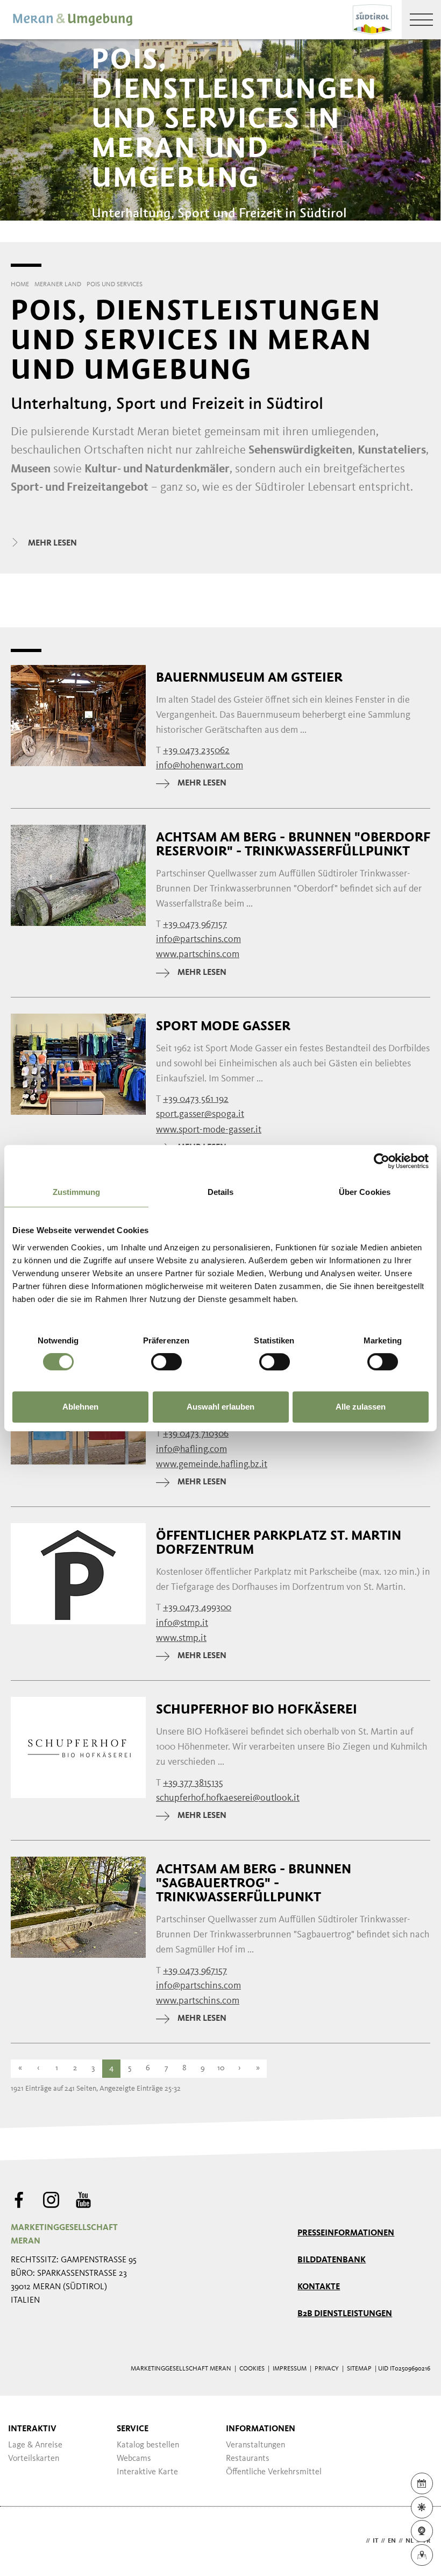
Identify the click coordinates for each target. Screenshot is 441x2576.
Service (133, 2429)
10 (221, 2068)
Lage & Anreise (35, 2445)
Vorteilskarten (34, 2459)
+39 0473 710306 (196, 1434)
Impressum (290, 2369)
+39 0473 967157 (195, 924)
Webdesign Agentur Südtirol (24, 2541)
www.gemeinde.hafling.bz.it (212, 1464)
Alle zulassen (361, 1407)
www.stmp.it (181, 1638)
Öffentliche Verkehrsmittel (274, 2472)
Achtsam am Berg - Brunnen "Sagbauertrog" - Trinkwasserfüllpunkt (254, 1883)
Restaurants (248, 2459)
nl (410, 2541)
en (392, 2541)
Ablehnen (80, 1407)
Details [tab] (221, 1192)
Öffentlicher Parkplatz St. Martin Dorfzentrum (279, 1542)
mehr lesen (202, 783)
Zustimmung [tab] (77, 1192)
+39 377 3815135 (193, 1783)
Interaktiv (32, 2429)
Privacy (327, 2369)
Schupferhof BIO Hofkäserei (257, 1709)
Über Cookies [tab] (365, 1192)
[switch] (166, 1362)
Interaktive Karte (147, 2472)
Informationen (261, 2429)
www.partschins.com (198, 954)
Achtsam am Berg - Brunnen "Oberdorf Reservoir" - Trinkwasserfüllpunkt (293, 844)
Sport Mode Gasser (223, 1026)
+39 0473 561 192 (196, 1099)
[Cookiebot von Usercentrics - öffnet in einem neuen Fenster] (382, 1161)
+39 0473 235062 (196, 751)
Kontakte (319, 2287)
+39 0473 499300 (197, 1608)
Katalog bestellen (148, 2445)
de (359, 2541)
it (375, 2541)
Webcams (134, 2459)
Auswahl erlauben (220, 1407)
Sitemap (359, 2369)
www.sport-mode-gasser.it (209, 1130)
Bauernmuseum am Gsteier (249, 677)
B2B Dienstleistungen (345, 2314)
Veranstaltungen (255, 2445)
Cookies (252, 2369)
